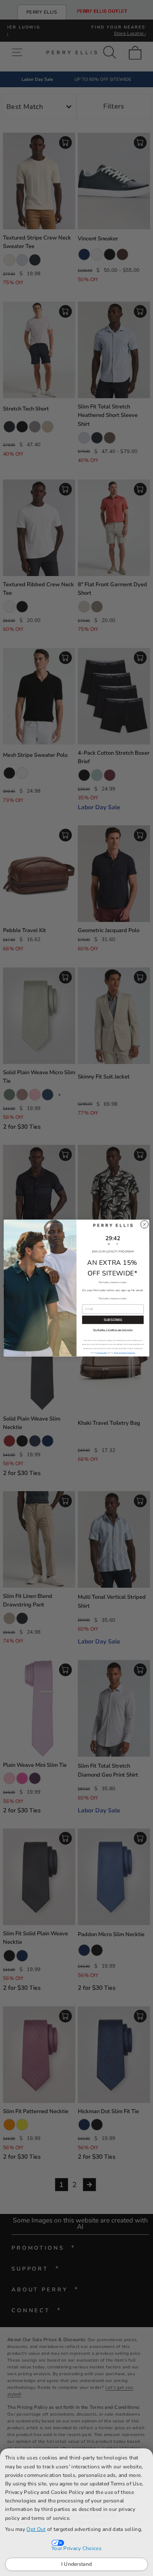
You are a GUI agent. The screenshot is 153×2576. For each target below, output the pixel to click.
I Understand (77, 2564)
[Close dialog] (144, 1224)
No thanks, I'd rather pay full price (113, 1330)
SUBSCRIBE (113, 1320)
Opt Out (36, 2529)
